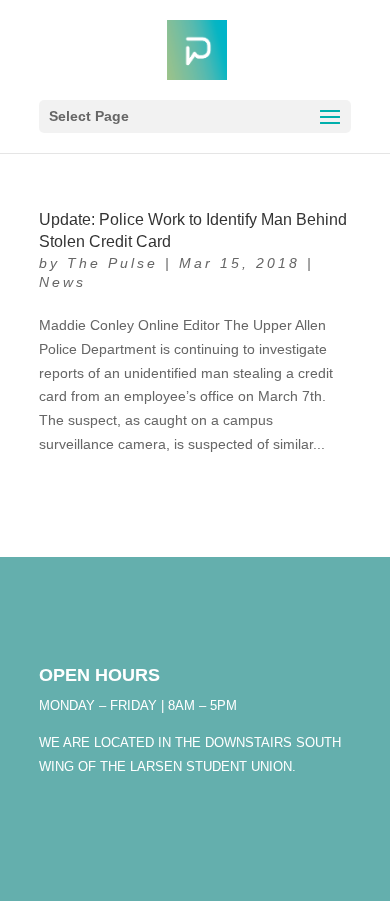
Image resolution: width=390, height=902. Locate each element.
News (62, 282)
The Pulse (112, 263)
